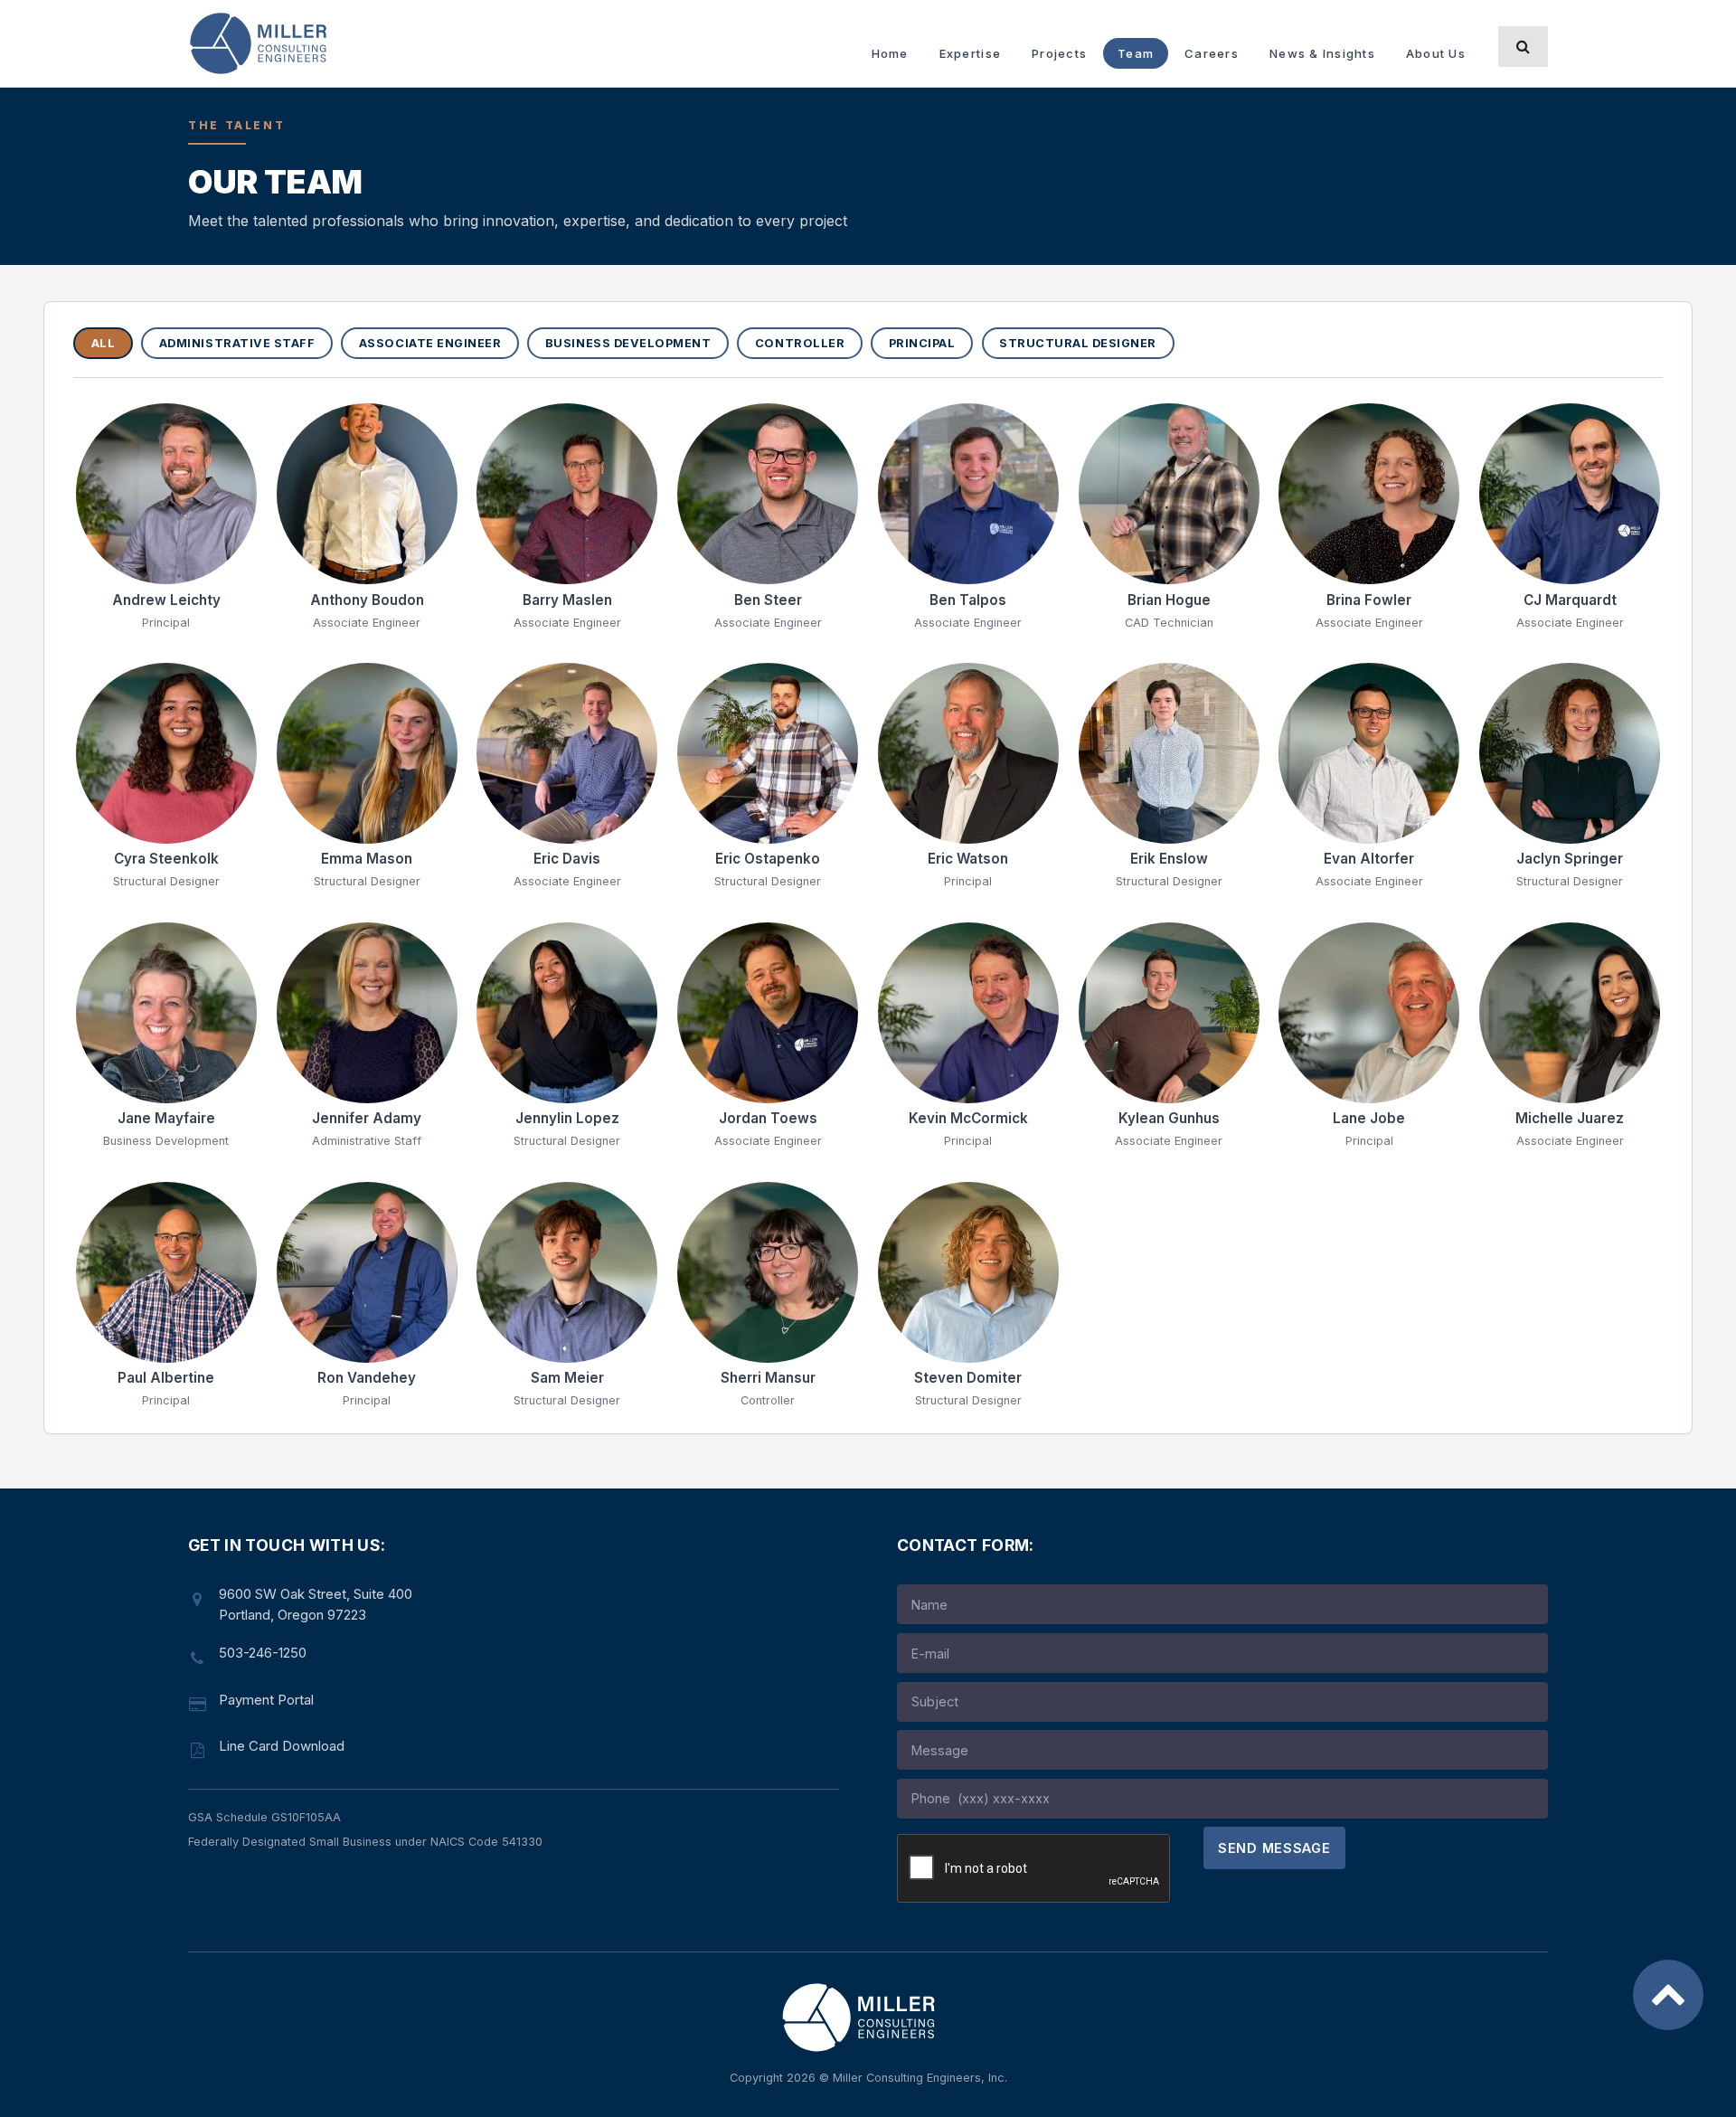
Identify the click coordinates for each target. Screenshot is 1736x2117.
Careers (1212, 53)
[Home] (267, 43)
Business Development (628, 343)
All (104, 343)
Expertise (970, 53)
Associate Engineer (430, 343)
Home (890, 53)
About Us (1436, 53)
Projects (1059, 53)
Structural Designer (1078, 343)
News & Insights (1322, 53)
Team (1136, 53)
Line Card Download (282, 1746)
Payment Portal (266, 1700)
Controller (800, 343)
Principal (922, 343)
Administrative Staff (237, 343)
